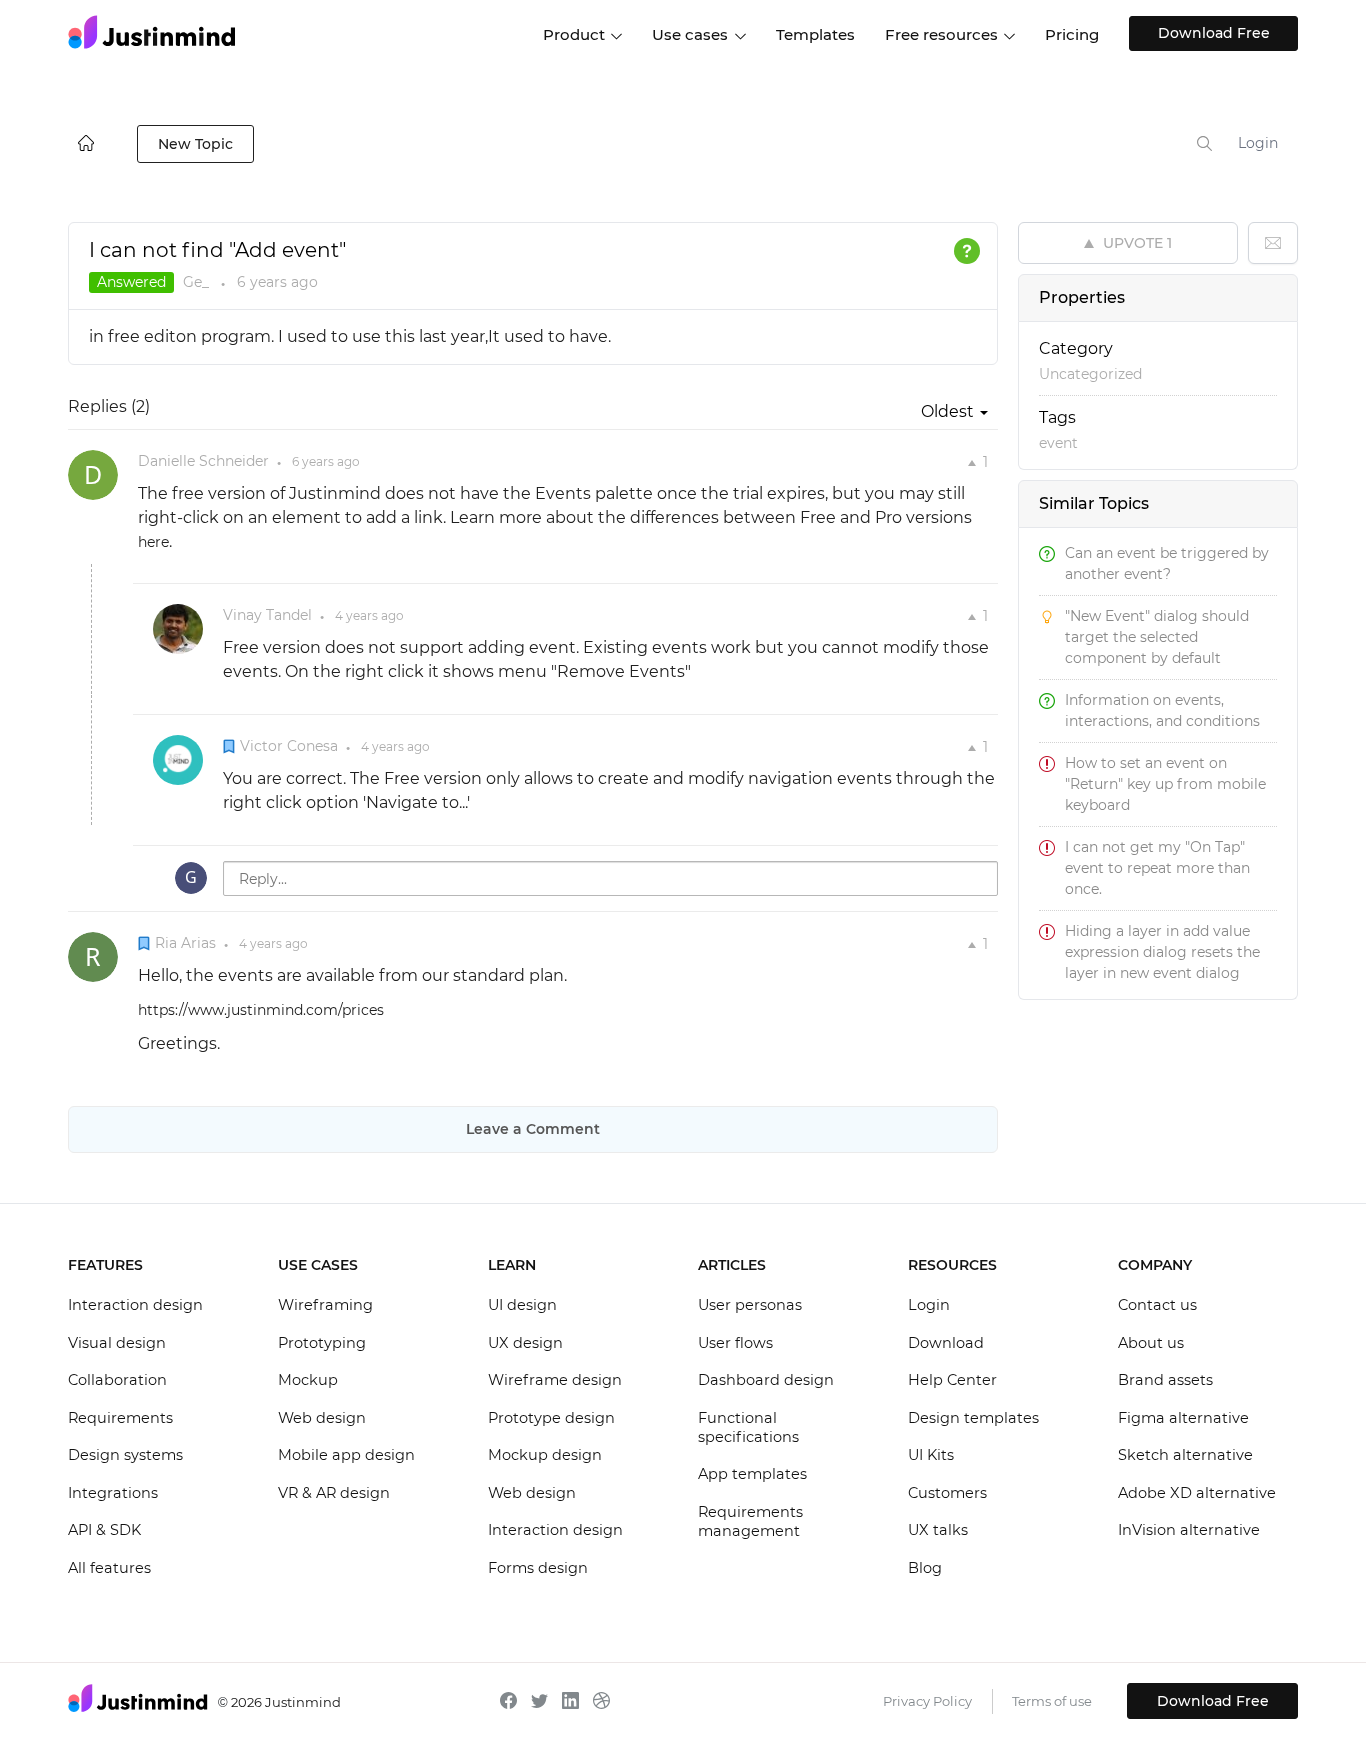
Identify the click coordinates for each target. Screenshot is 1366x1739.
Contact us (1157, 1305)
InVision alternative (1189, 1530)
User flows (735, 1343)
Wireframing (325, 1305)
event (1058, 443)
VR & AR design (334, 1493)
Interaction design (135, 1305)
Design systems (125, 1455)
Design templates (973, 1418)
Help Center (952, 1380)
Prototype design (551, 1418)
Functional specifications (748, 1428)
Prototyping (322, 1343)
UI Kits (931, 1455)
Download (946, 1343)
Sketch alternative (1185, 1455)
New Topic (195, 144)
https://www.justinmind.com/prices (261, 1010)
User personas (750, 1305)
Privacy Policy (927, 1701)
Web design (322, 1418)
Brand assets (1165, 1380)
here (153, 542)
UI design (522, 1305)
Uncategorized (1090, 374)
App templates (752, 1474)
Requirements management (750, 1522)
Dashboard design (766, 1380)
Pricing (1072, 34)
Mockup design (545, 1455)
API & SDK (104, 1530)
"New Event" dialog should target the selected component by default (1157, 637)
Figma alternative (1183, 1418)
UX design (525, 1343)
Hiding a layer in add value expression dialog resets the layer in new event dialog (1162, 952)
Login (1258, 143)
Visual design (117, 1343)
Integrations (113, 1493)
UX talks (938, 1530)
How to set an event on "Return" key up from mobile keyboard (1165, 784)
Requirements (120, 1418)
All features (109, 1568)
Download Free (1214, 33)
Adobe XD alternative (1197, 1493)
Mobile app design (346, 1455)
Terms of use (1052, 1701)
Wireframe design (555, 1380)
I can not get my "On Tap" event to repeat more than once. (1157, 868)
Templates (815, 34)
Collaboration (117, 1380)
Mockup (308, 1380)
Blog (925, 1568)
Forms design (538, 1568)
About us (1151, 1343)
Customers (947, 1493)
